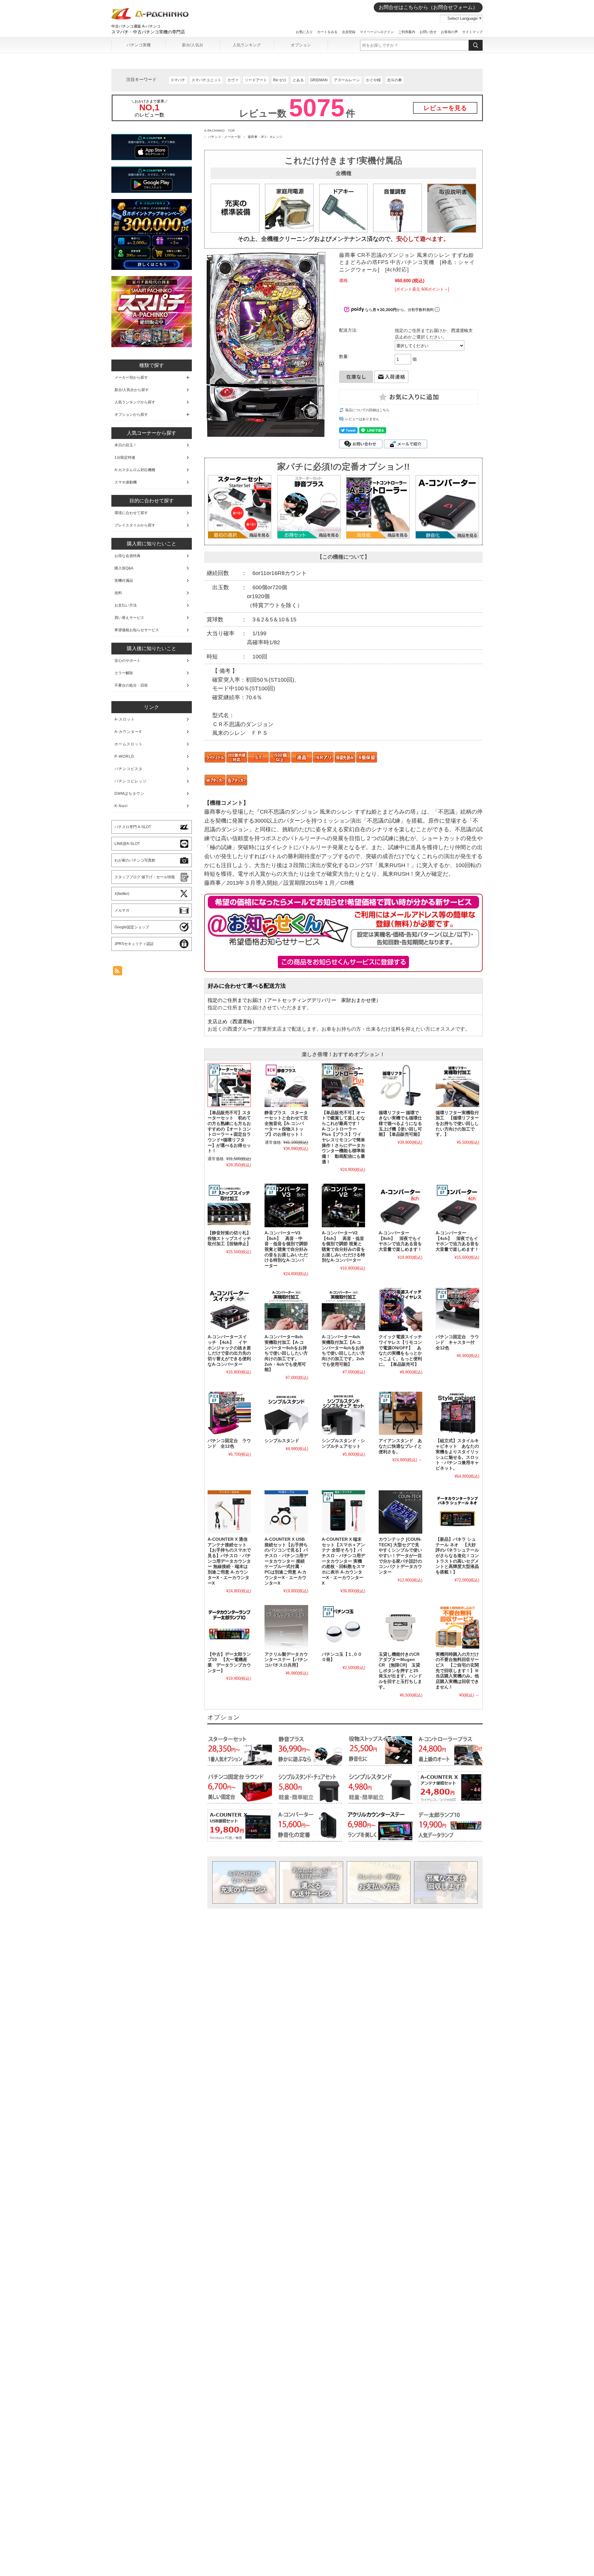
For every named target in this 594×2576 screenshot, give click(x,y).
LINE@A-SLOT (127, 844)
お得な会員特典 (127, 556)
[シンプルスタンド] (286, 1413)
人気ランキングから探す (135, 402)
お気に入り (304, 32)
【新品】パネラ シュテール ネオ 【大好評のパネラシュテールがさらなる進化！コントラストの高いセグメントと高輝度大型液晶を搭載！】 (457, 1556)
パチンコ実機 (139, 45)
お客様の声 (449, 32)
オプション (301, 45)
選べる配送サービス (311, 1882)
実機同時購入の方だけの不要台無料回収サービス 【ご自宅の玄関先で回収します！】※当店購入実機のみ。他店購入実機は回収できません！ (457, 1671)
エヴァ (233, 80)
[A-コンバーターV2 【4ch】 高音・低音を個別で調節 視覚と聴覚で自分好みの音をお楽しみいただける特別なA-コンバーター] (343, 1205)
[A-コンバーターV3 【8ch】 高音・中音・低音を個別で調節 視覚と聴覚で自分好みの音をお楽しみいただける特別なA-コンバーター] (286, 1205)
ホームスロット (129, 744)
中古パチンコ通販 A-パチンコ (136, 26)
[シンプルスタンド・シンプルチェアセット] (343, 1413)
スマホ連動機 (126, 482)
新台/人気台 (193, 45)
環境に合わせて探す (131, 513)
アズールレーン (347, 80)
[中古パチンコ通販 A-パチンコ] (150, 18)
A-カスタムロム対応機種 (135, 470)
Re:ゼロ (280, 80)
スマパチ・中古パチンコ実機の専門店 (148, 32)
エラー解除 (124, 673)
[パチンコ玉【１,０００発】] (343, 1627)
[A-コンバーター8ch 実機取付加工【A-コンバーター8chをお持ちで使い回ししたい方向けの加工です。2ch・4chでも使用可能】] (286, 1309)
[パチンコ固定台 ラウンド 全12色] (229, 1413)
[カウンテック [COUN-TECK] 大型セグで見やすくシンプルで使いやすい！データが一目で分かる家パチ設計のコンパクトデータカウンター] (400, 1512)
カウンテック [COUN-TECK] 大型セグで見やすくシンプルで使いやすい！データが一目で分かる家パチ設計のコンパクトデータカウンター (400, 1556)
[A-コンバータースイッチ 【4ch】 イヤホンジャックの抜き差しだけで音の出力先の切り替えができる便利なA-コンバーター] (229, 1309)
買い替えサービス (129, 618)
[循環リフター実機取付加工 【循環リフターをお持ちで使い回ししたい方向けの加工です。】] (457, 1085)
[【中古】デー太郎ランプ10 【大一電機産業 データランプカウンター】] (229, 1627)
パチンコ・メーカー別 (224, 137)
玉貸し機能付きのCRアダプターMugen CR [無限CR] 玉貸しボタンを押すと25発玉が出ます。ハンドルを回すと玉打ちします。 (400, 1671)
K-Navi (121, 806)
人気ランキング (247, 45)
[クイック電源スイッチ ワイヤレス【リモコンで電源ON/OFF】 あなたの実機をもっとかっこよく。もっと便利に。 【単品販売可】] (400, 1309)
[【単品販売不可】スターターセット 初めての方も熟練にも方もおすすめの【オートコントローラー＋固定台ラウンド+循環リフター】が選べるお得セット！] (229, 1085)
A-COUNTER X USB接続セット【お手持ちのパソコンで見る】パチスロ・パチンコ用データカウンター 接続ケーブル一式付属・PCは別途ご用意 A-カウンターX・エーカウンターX (286, 1561)
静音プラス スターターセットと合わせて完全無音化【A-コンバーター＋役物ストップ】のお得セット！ (286, 1124)
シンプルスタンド (282, 1441)
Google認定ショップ (132, 927)
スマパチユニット (206, 80)
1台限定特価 (125, 458)
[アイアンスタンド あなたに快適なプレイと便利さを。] (400, 1413)
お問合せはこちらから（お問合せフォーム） (428, 7)
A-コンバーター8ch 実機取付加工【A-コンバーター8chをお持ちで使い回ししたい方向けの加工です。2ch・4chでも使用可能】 (286, 1353)
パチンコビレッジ (131, 781)
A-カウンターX (128, 732)
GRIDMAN (319, 80)
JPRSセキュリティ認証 (134, 944)
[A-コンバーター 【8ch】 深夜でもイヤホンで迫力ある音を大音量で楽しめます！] (400, 1205)
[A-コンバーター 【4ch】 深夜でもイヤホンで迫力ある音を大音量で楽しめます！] (457, 1205)
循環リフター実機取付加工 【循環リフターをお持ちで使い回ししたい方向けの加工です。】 (457, 1124)
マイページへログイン (377, 32)
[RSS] (118, 972)
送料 (118, 593)
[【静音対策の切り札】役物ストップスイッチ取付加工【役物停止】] (229, 1205)
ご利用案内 (407, 32)
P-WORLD (124, 756)
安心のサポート (127, 661)
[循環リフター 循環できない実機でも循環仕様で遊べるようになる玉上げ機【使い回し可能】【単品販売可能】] (400, 1085)
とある (298, 80)
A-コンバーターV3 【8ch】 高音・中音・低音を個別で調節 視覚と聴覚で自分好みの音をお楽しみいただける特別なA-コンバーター (286, 1249)
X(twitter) (122, 894)
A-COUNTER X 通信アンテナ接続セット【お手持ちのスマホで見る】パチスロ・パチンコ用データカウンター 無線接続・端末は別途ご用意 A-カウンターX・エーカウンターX (229, 1561)
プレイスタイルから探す (135, 525)
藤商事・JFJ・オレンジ (265, 137)
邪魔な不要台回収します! (446, 1882)
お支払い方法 (379, 1882)
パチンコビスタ (129, 769)
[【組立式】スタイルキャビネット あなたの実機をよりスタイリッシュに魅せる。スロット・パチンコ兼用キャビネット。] (457, 1413)
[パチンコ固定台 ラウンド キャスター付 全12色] (457, 1309)
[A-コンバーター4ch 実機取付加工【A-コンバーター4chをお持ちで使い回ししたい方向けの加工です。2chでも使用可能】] (343, 1309)
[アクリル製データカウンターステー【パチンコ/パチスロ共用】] (286, 1627)
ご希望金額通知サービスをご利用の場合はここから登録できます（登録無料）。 (344, 962)
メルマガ (122, 910)
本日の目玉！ (126, 445)
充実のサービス (244, 1882)
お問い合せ (428, 32)
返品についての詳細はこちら (367, 410)
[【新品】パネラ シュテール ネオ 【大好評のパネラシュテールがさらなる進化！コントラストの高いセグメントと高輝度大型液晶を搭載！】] (457, 1512)
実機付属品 (124, 581)
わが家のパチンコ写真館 (135, 860)
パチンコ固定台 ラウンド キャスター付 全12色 (457, 1342)
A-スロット (125, 719)
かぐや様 (373, 80)
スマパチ (178, 80)
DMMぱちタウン (129, 794)
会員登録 (349, 32)
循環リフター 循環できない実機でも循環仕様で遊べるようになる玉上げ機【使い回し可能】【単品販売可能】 (400, 1124)
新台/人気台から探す (132, 390)
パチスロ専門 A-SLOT (133, 827)
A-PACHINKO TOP (220, 131)
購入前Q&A (124, 568)
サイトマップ (472, 32)
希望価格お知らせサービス (137, 630)
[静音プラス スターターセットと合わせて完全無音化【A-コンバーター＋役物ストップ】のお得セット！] (286, 1085)
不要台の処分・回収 (131, 685)
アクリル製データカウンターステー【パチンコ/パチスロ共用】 (286, 1660)
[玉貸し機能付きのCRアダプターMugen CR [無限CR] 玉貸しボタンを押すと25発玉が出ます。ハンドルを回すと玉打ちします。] (400, 1627)
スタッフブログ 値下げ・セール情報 (145, 877)
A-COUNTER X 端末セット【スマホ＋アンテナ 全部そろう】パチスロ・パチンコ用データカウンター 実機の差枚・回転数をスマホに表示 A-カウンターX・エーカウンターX (343, 1561)
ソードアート (256, 80)
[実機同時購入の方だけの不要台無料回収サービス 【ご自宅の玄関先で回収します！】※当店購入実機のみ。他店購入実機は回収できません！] (457, 1627)
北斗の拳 (394, 80)
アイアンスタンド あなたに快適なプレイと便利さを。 (400, 1446)
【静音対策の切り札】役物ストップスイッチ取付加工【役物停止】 (229, 1238)
